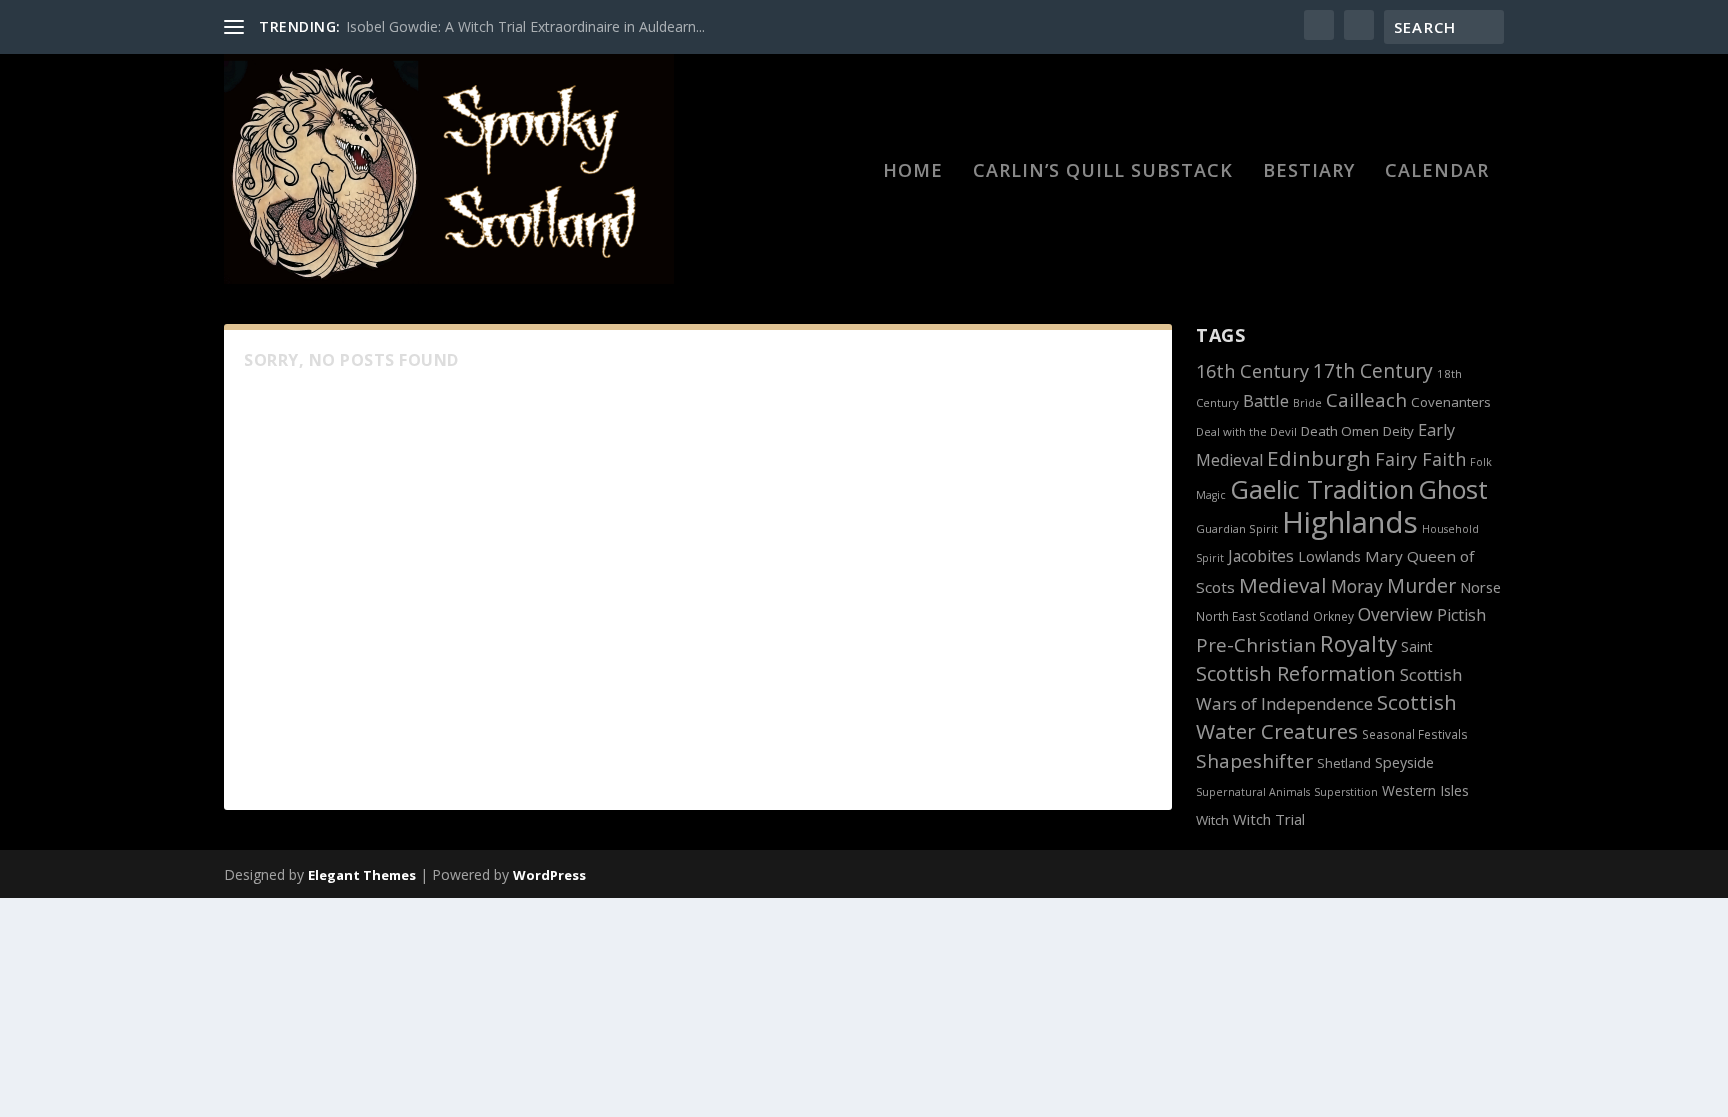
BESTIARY (1309, 172)
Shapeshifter (1254, 761)
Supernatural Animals (1253, 792)
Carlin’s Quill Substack (1103, 172)
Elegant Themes (362, 875)
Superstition (1346, 792)
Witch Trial (1269, 819)
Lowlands (1329, 556)
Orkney (1333, 616)
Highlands (1350, 522)
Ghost (1453, 489)
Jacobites (1261, 556)
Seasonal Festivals (1415, 734)
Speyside (1404, 762)
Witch (1212, 820)
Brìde (1307, 403)
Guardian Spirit (1237, 528)
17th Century (1373, 370)
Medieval (1283, 585)
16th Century (1252, 371)
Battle (1266, 400)
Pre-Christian (1256, 644)
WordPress (549, 875)
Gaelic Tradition (1322, 489)
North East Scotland (1252, 616)
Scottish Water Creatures (1326, 716)
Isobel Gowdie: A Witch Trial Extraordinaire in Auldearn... (525, 26)
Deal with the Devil (1246, 431)
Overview (1395, 614)
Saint (1417, 646)
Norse (1480, 587)
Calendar (1437, 172)
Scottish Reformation (1296, 673)
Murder (1421, 585)
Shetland (1344, 763)
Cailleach (1366, 400)
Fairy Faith (1420, 459)
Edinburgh (1319, 458)
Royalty (1358, 643)
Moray (1357, 586)
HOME (913, 172)
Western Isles (1425, 790)
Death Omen (1340, 431)
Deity (1398, 431)
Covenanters (1451, 402)
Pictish (1461, 615)
